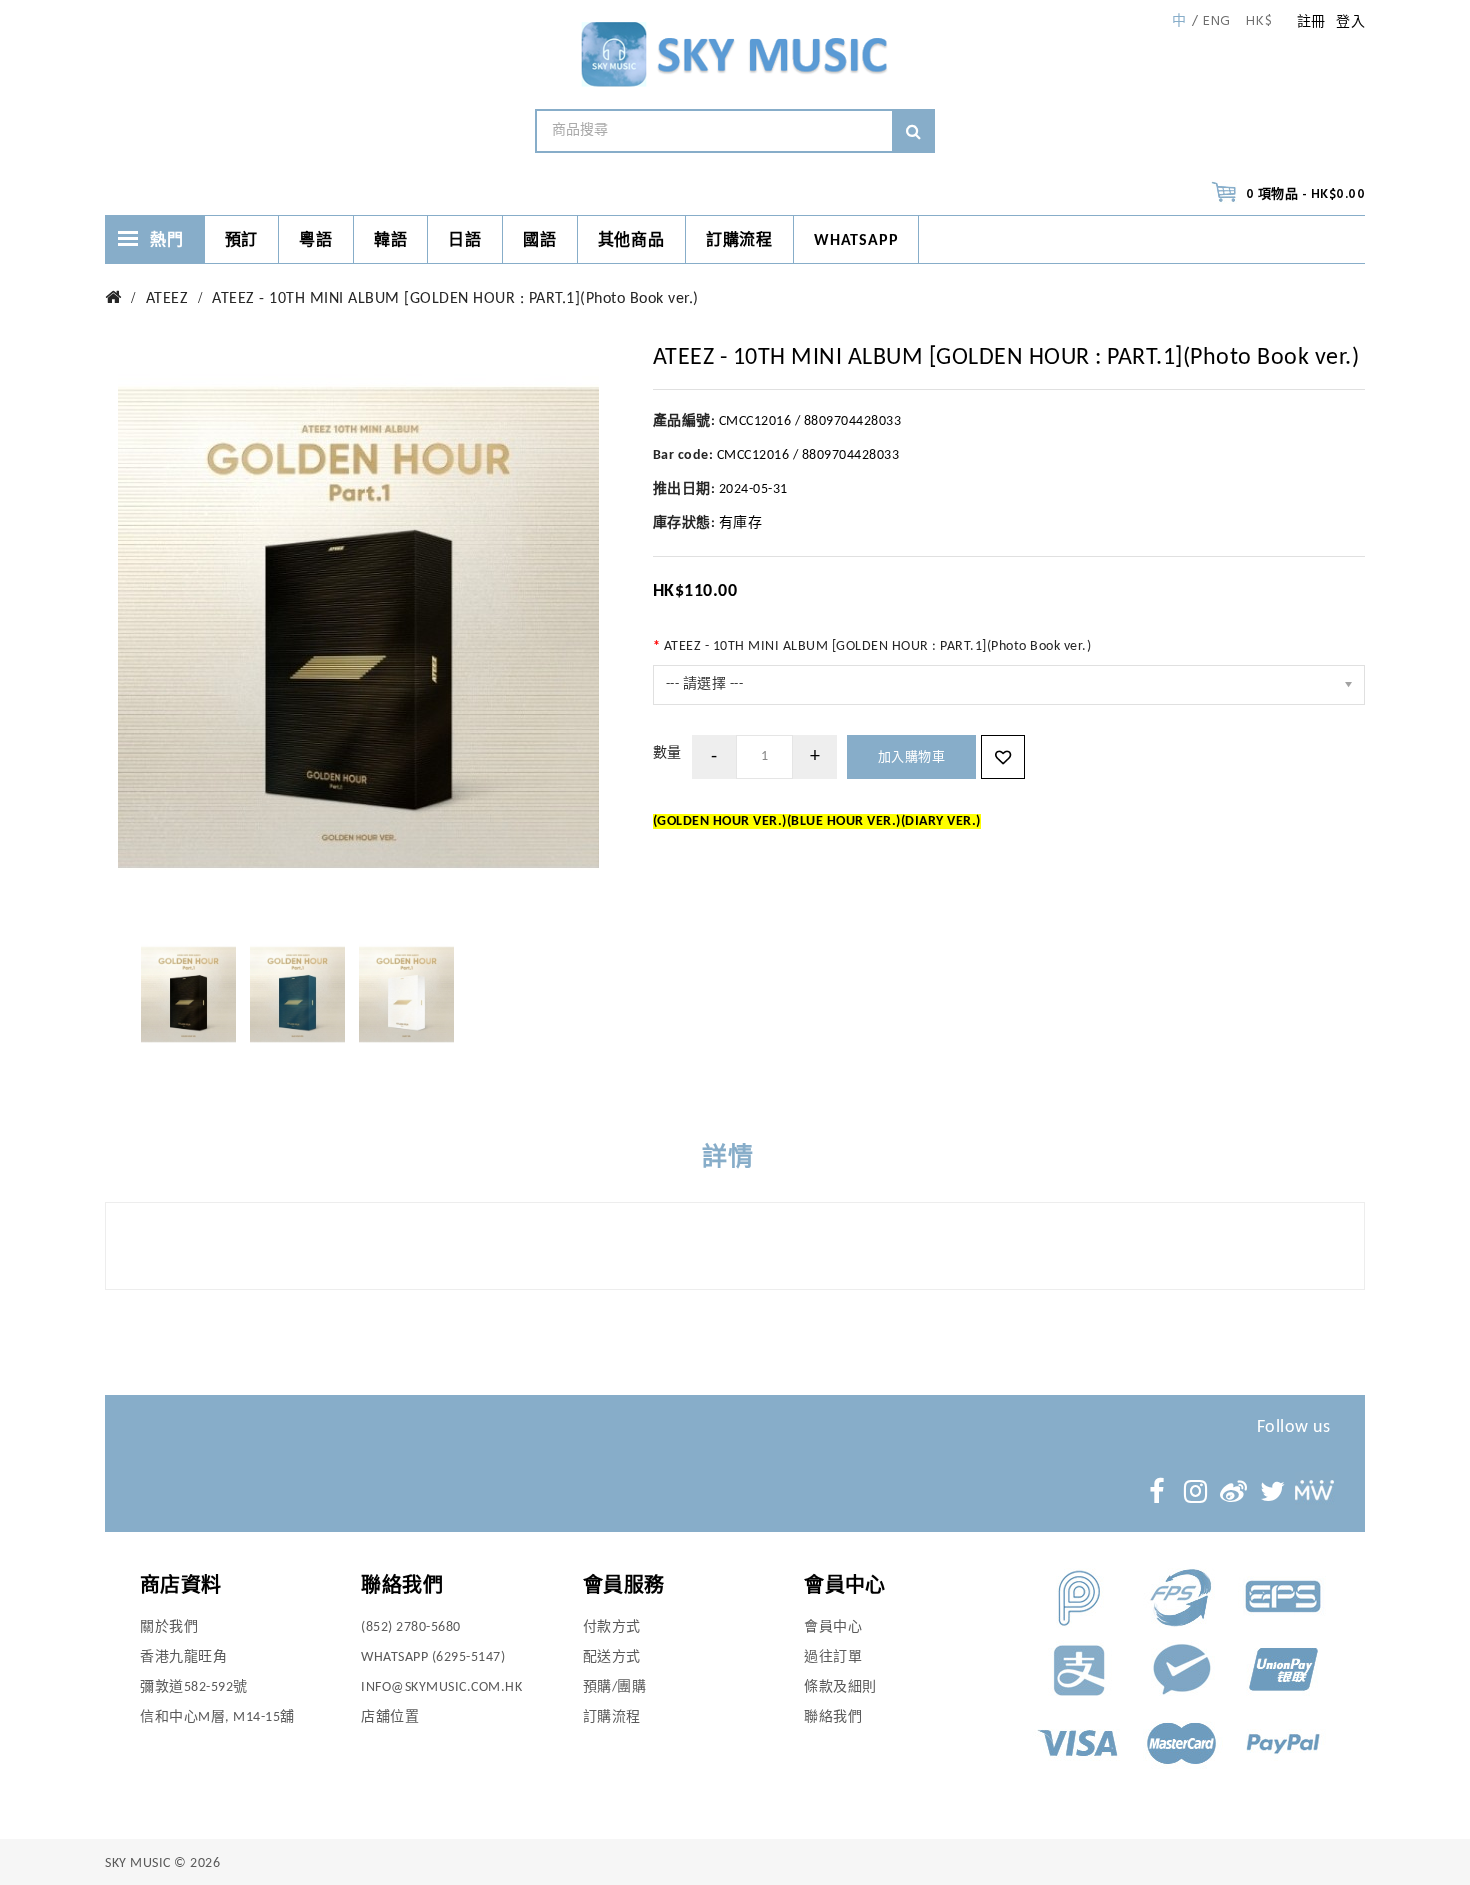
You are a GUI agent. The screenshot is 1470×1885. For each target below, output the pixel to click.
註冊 (1311, 22)
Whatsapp (856, 241)
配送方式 (612, 1657)
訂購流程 (739, 241)
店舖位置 (390, 1717)
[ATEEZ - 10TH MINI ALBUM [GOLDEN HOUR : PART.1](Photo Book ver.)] (188, 994)
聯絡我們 (833, 1717)
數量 (667, 753)
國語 (540, 241)
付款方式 (612, 1627)
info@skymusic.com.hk (441, 1687)
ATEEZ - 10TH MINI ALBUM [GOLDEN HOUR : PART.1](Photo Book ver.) (455, 299)
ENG (1217, 22)
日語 (465, 241)
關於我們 (169, 1627)
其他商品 (631, 241)
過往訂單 (833, 1657)
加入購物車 (912, 757)
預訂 (242, 241)
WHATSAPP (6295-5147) (433, 1657)
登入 (1350, 22)
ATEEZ (167, 299)
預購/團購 (615, 1687)
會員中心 (833, 1627)
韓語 (391, 241)
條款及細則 (840, 1687)
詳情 (728, 1158)
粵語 (316, 241)
